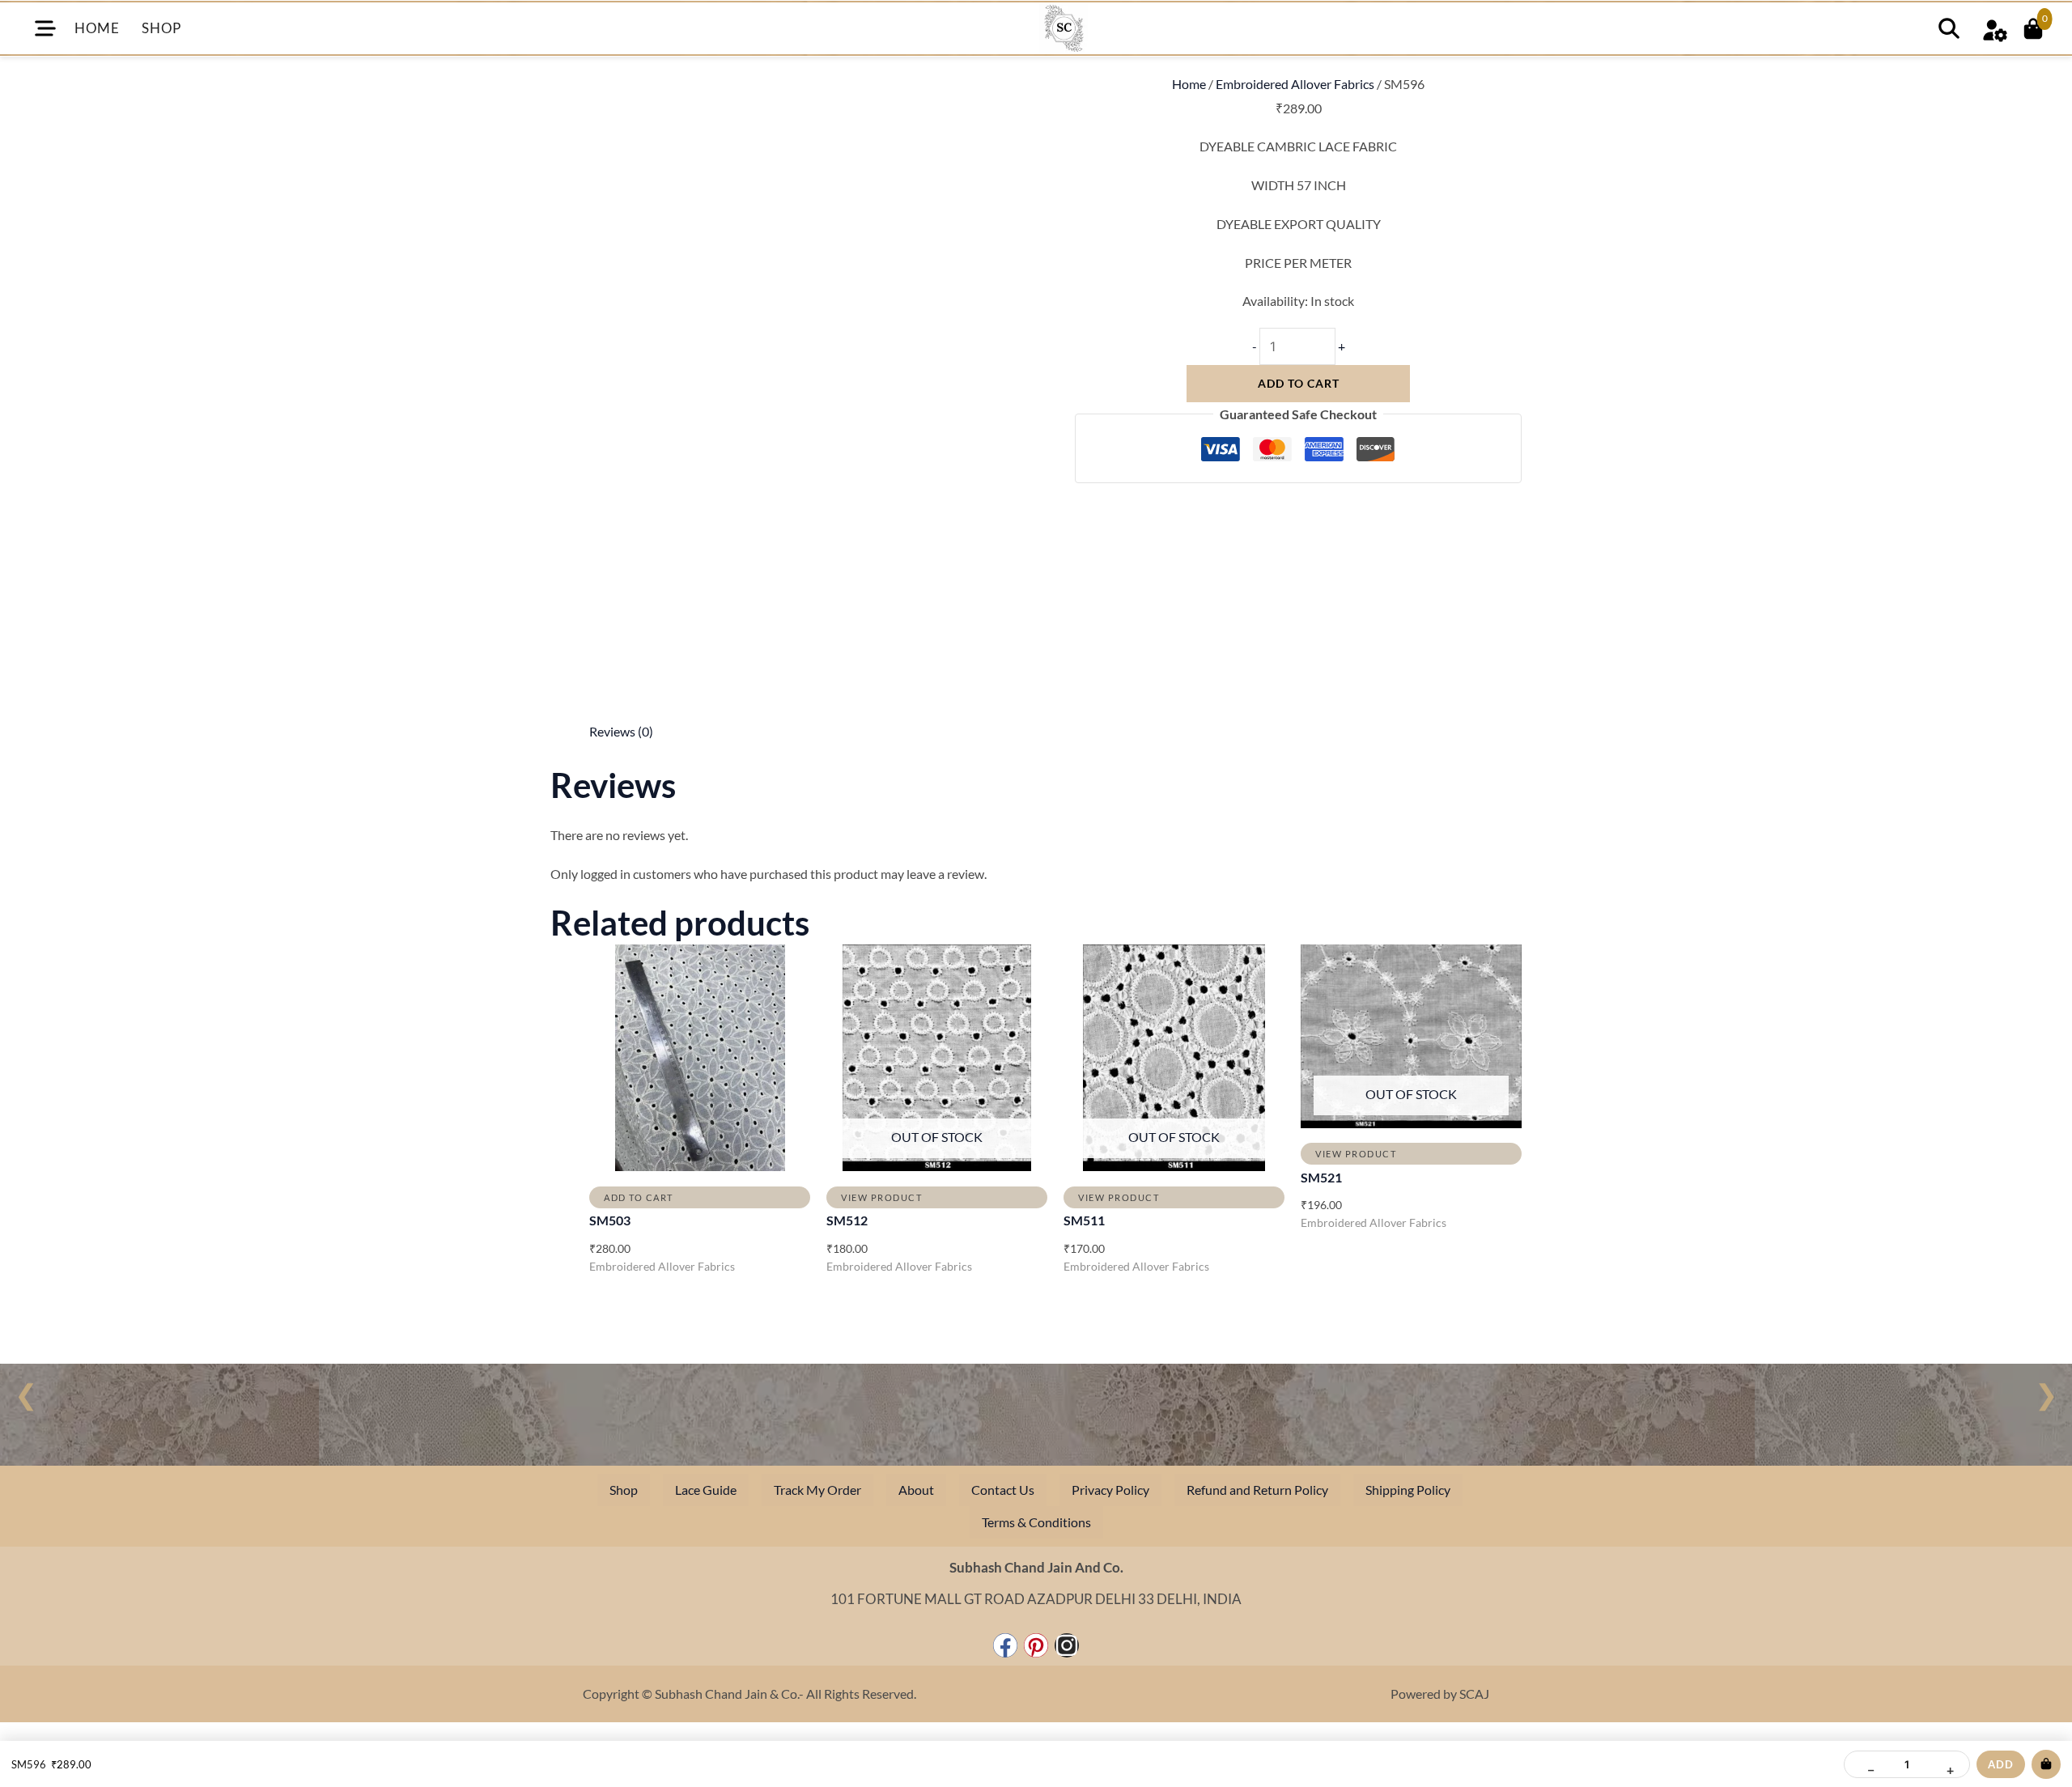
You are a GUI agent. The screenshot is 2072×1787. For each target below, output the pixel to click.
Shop (624, 1490)
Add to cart (1299, 383)
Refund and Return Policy (1257, 1490)
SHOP (161, 28)
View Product (881, 1197)
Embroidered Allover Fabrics (1295, 84)
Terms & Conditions (1036, 1522)
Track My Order (817, 1490)
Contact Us (1003, 1490)
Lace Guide (706, 1490)
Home (1189, 84)
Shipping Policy (1408, 1490)
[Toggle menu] (45, 28)
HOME (97, 28)
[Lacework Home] (1064, 28)
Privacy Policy (1110, 1490)
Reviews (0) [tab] (621, 731)
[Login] (1994, 28)
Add (2001, 1764)
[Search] (1949, 28)
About (916, 1490)
